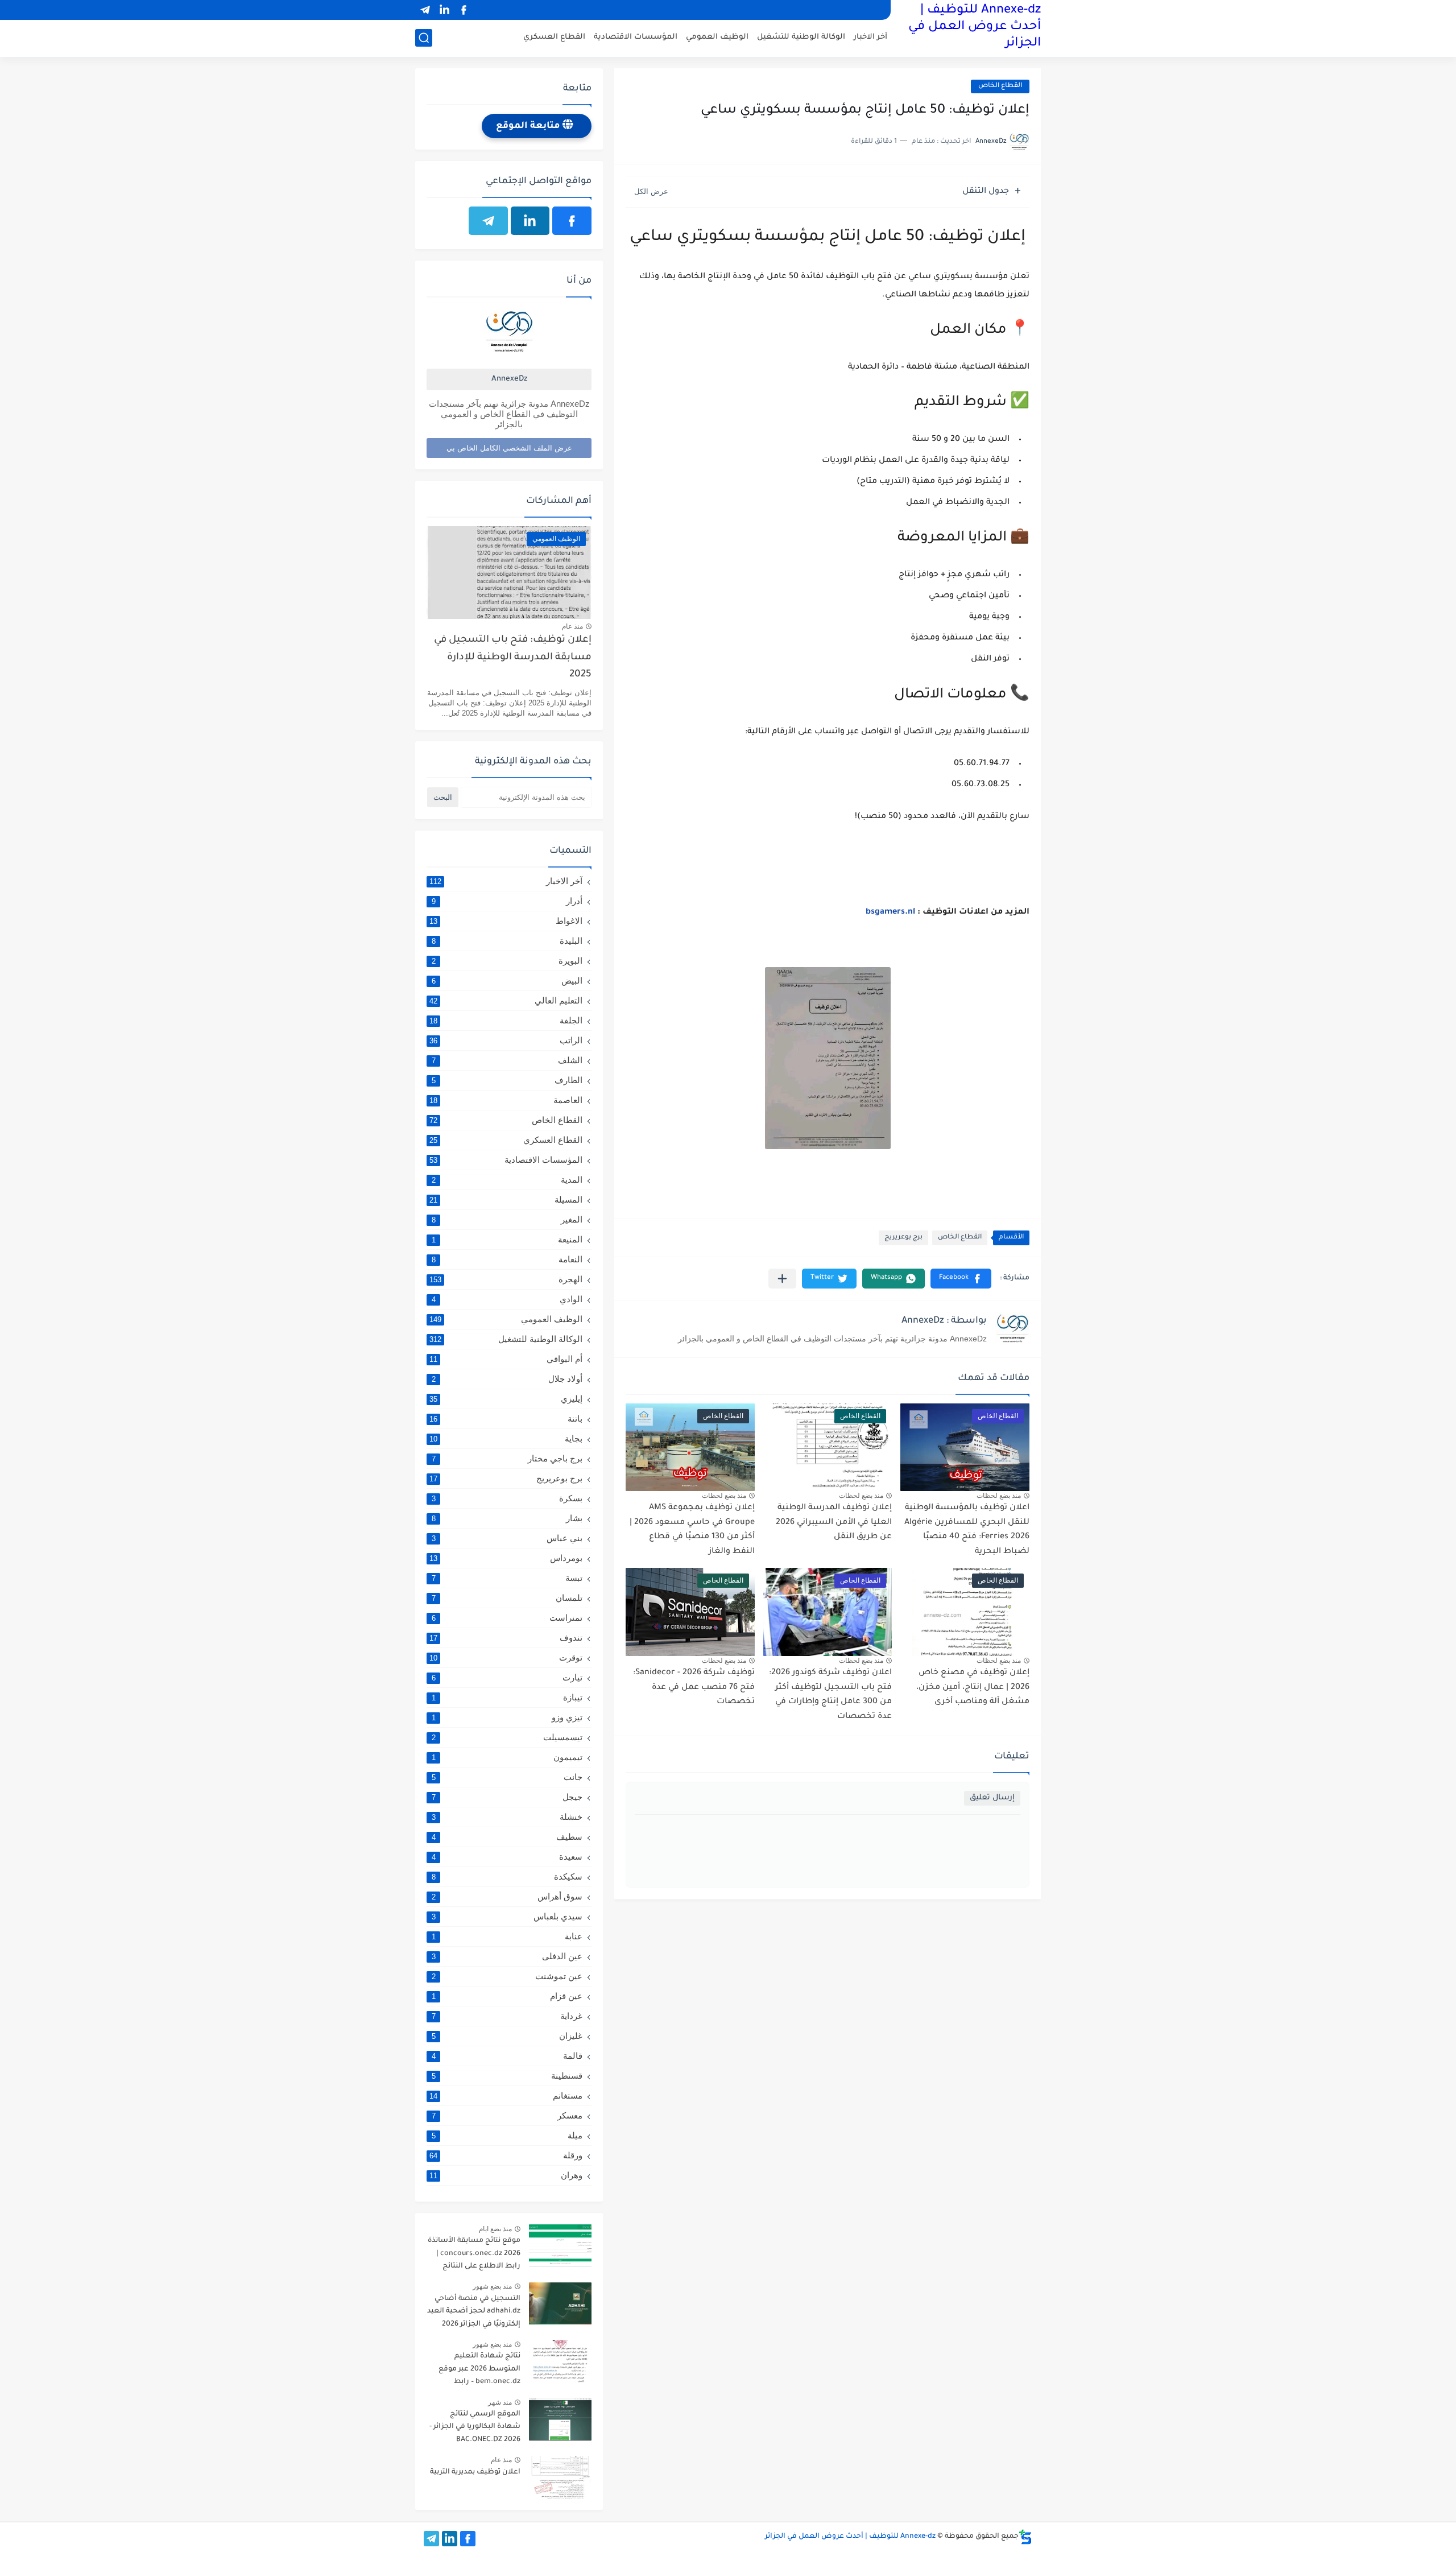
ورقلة (506, 2155)
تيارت (507, 1677)
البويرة (507, 961)
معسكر (507, 2115)
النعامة (507, 1259)
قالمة (507, 2056)
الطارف (507, 1080)
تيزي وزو (507, 1717)
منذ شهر (500, 2402)
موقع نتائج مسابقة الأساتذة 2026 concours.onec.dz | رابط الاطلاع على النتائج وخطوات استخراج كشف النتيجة (474, 2255)
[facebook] (464, 10)
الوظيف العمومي (717, 37)
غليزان (507, 2036)
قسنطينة (507, 2076)
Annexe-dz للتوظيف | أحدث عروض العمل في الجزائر (975, 27)
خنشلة (507, 1817)
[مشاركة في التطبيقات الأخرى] (782, 1279)
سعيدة (507, 1857)
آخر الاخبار (870, 37)
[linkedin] (444, 10)
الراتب (506, 1040)
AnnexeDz (509, 379)
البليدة (507, 941)
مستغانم (506, 2095)
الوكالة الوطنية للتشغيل (801, 37)
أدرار (507, 901)
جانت (507, 1777)
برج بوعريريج (903, 1238)
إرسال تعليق (992, 1798)
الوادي (507, 1299)
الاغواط (506, 921)
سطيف (507, 1837)
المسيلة (506, 1199)
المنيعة (507, 1239)
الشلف (507, 1060)
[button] (961, 1279)
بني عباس (507, 1538)
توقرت (506, 1657)
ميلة (507, 2135)
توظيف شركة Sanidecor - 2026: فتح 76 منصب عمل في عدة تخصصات (694, 1688)
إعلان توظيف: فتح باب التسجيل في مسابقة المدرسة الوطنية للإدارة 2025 (513, 658)
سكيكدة (507, 1876)
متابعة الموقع (529, 126)
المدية (507, 1180)
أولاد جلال (507, 1379)
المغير (507, 1219)
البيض (507, 980)
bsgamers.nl (890, 912)
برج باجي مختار (507, 1458)
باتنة (506, 1419)
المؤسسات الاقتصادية (636, 37)
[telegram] (425, 10)
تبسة (507, 1578)
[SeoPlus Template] (1025, 2537)
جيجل (507, 1797)
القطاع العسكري (554, 37)
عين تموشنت (507, 1976)
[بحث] (424, 38)
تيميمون (507, 1757)
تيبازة (507, 1697)
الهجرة (506, 1279)
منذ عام (572, 626)
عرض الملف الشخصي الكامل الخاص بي (509, 448)
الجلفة (506, 1020)
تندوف (506, 1638)
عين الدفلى (507, 1956)
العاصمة (506, 1100)
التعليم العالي (506, 1000)
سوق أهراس (507, 1896)
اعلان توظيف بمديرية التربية (475, 2472)
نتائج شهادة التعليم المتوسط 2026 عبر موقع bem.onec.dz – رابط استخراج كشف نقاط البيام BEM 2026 (477, 2371)
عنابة (507, 1936)
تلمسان (507, 1598)
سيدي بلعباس (507, 1916)
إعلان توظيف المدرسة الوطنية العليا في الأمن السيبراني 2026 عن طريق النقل (834, 1523)
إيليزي (506, 1399)
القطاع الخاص (1000, 86)
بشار (507, 1518)
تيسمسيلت (507, 1737)
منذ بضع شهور (492, 2286)
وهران (506, 2175)
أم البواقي (506, 1359)
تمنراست (507, 1618)
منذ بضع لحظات (999, 1496)
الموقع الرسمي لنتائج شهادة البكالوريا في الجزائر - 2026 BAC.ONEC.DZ (475, 2427)
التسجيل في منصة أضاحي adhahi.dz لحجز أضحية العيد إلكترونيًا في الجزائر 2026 (474, 2312)
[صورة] (560, 2246)
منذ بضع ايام (495, 2229)
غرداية (507, 2016)
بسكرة (507, 1498)
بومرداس (506, 1558)
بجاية (506, 1438)
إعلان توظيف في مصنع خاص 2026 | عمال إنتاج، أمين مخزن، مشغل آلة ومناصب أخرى (973, 1688)
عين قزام (507, 1996)
